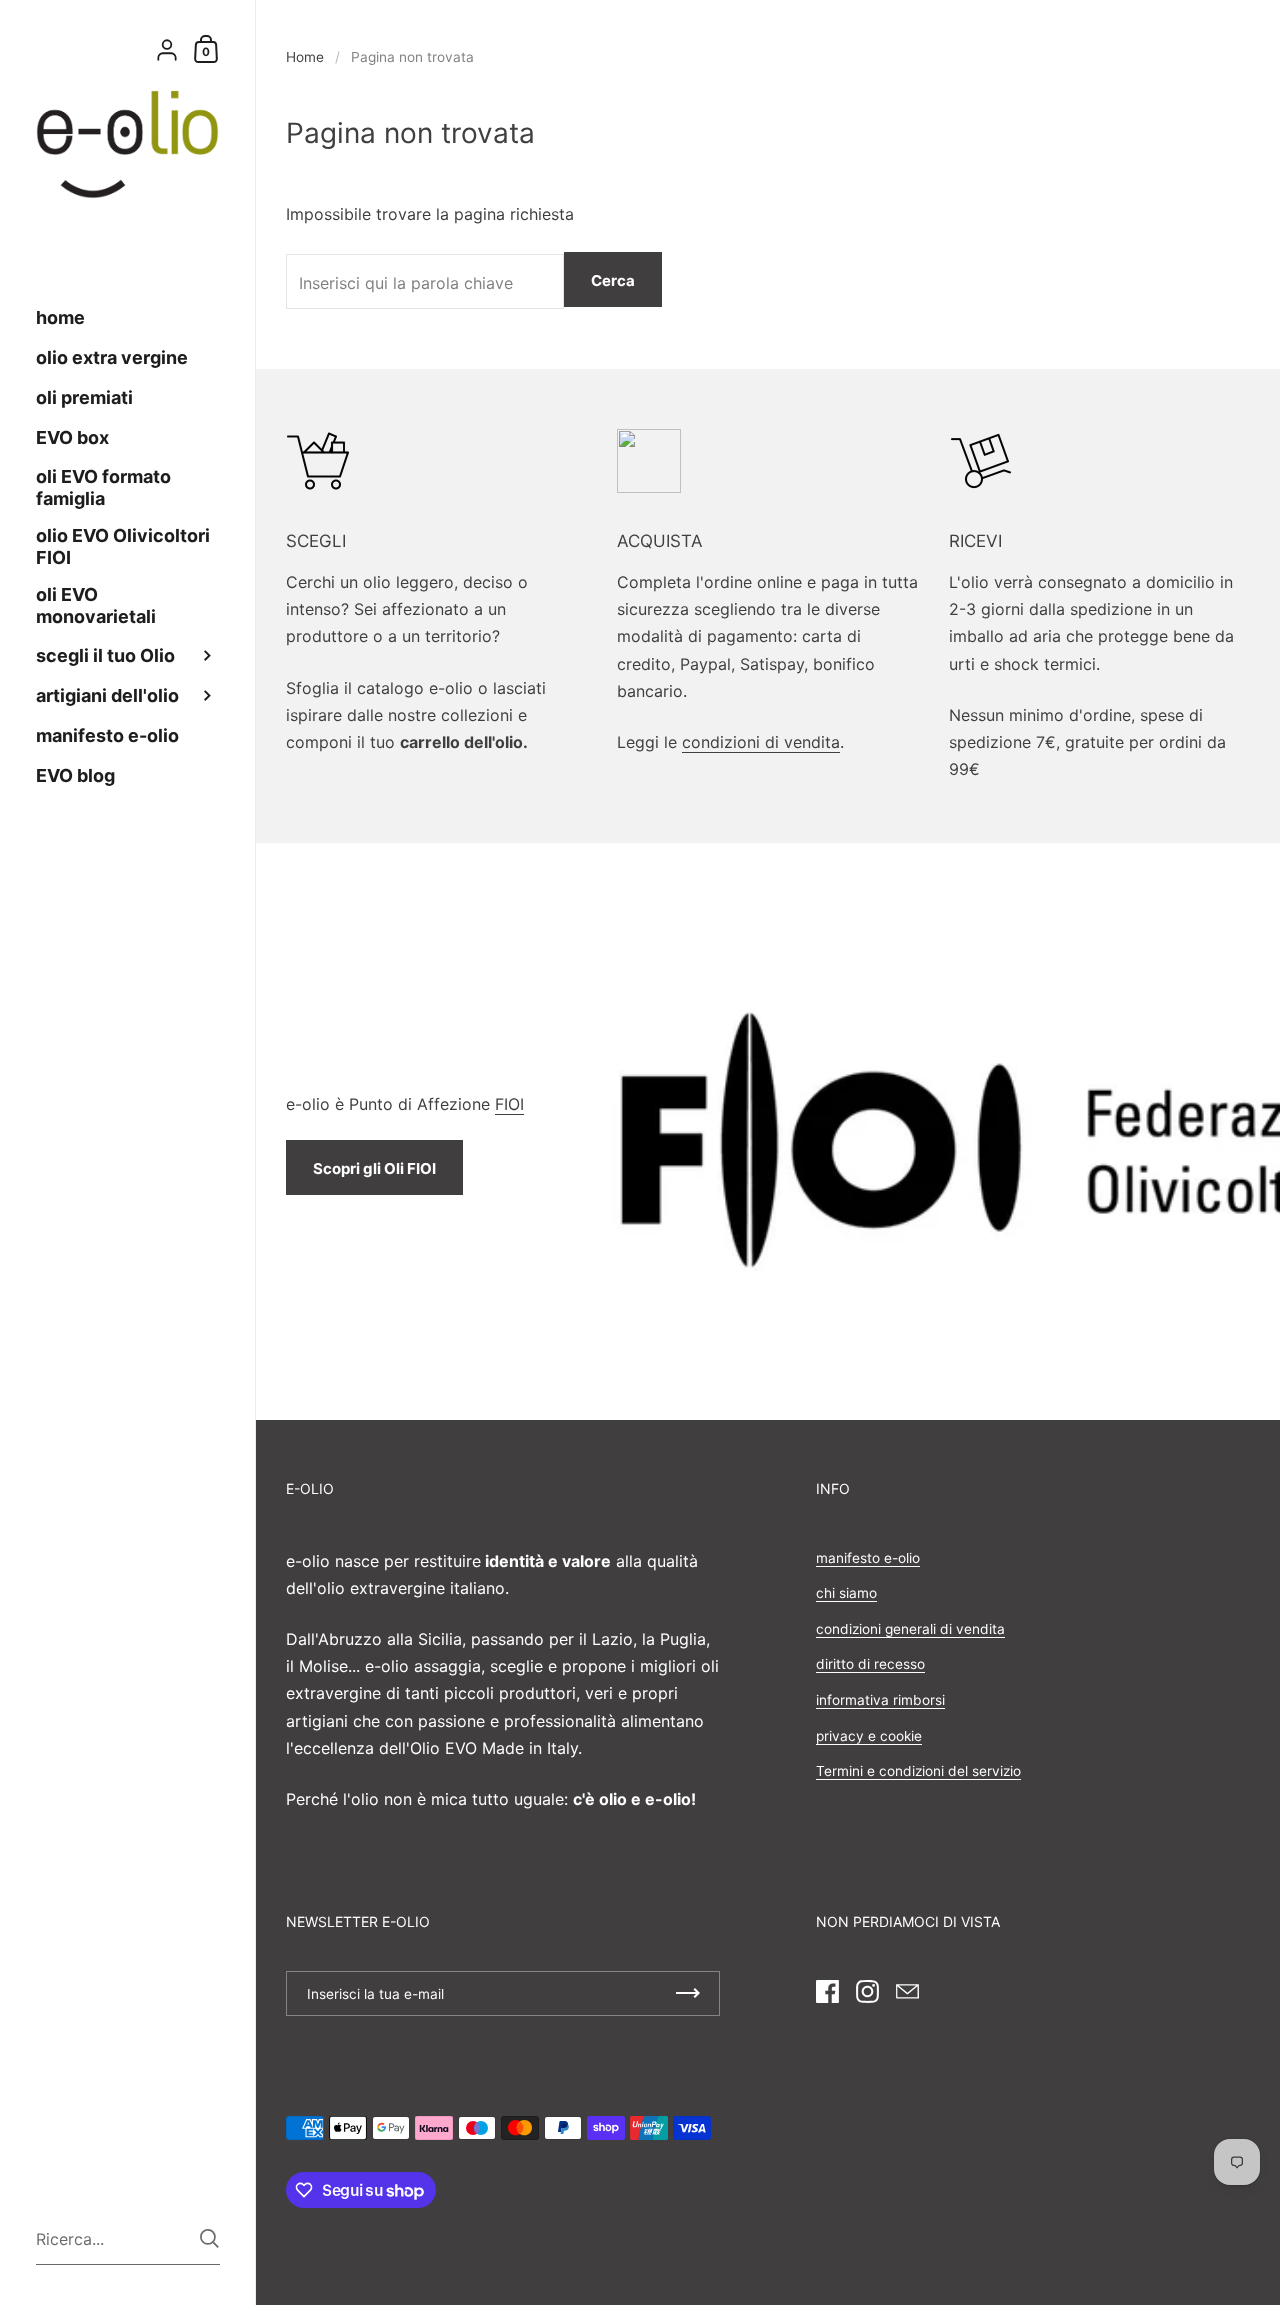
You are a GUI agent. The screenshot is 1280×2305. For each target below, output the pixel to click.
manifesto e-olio (868, 1558)
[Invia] (209, 2238)
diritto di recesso (870, 1664)
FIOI (509, 1104)
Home (305, 57)
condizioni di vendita (761, 742)
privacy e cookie (869, 1736)
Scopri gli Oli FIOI (374, 1168)
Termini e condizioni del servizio (918, 1771)
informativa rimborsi (880, 1700)
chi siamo (846, 1593)
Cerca (613, 280)
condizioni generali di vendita (910, 1629)
